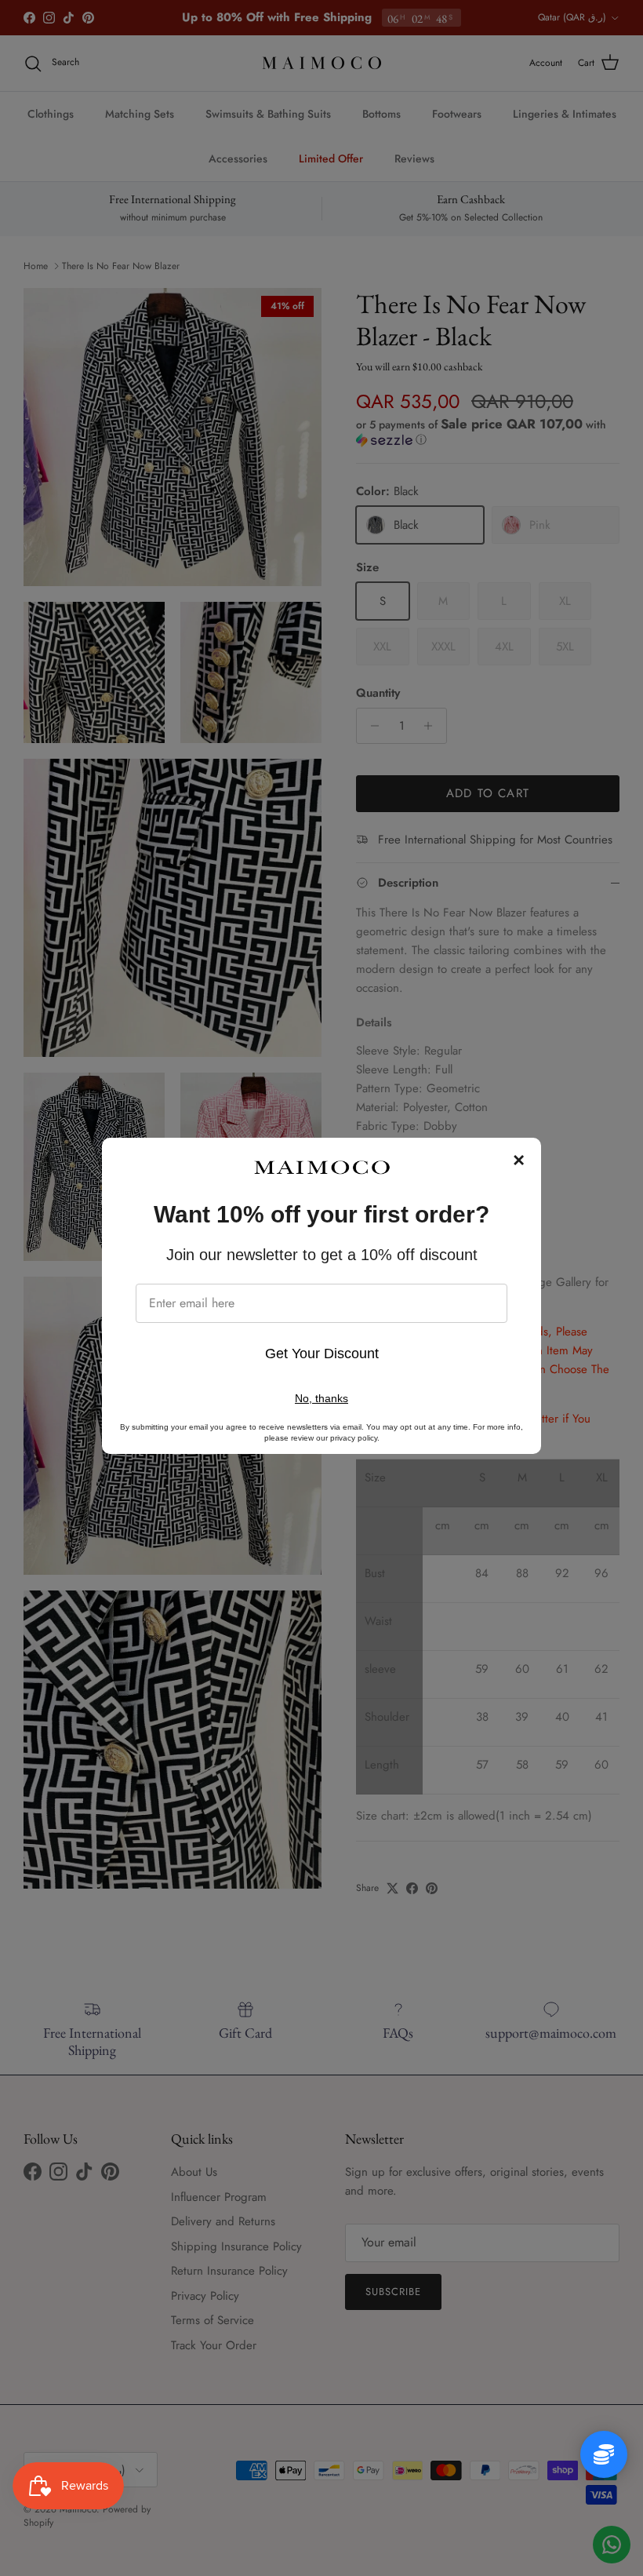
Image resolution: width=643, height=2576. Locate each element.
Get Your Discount (322, 1354)
